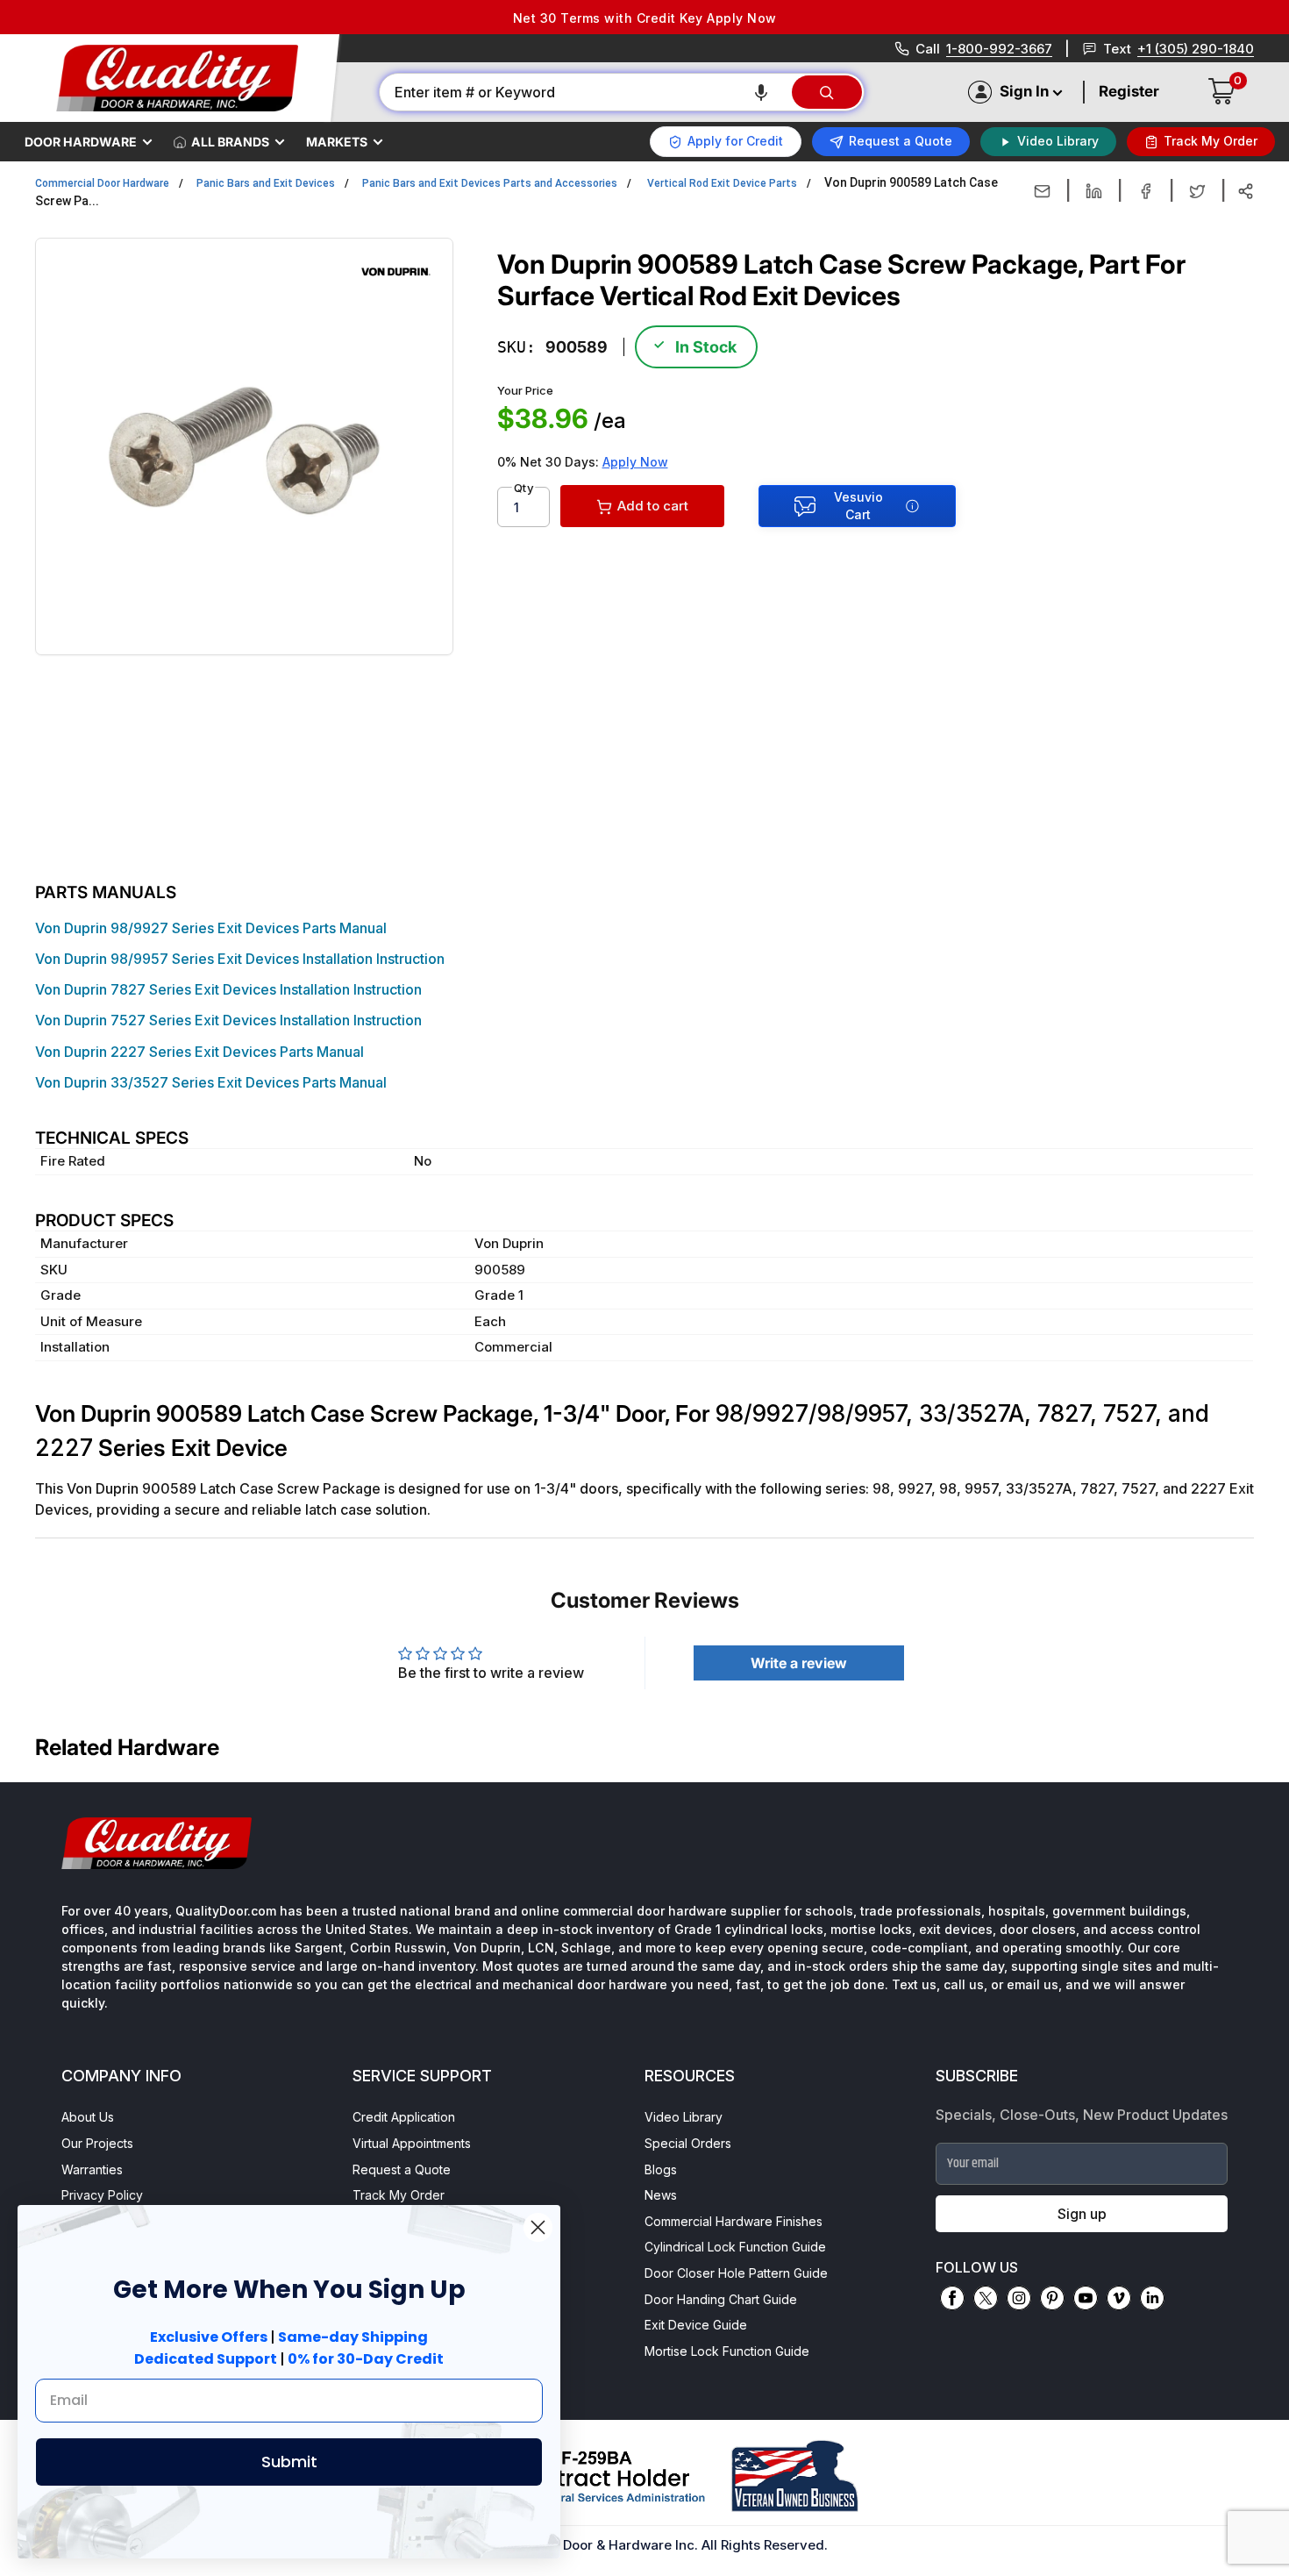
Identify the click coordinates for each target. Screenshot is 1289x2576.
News (661, 2195)
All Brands (230, 142)
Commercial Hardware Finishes (734, 2221)
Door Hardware (81, 142)
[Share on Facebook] (1146, 191)
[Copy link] (1246, 191)
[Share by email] (1042, 191)
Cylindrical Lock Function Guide (735, 2247)
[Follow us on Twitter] (986, 2298)
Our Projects (97, 2143)
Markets (337, 142)
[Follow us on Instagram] (1019, 2298)
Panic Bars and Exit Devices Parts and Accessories (490, 183)
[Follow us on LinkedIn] (1152, 2298)
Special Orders (688, 2143)
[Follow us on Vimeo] (1119, 2298)
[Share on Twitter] (1197, 191)
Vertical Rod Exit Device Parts (722, 183)
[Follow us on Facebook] (952, 2298)
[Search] (827, 92)
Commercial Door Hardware (102, 183)
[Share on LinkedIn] (1094, 191)
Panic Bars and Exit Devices (266, 183)
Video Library (684, 2117)
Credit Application (404, 2117)
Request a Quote (402, 2169)
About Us (88, 2117)
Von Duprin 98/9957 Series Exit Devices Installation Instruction (240, 959)
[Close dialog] (538, 2227)
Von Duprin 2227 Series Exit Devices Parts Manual (199, 1052)
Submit (289, 2462)
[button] (761, 92)
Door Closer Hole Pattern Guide (736, 2273)
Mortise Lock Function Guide (727, 2351)
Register (1129, 91)
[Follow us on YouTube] (1086, 2298)
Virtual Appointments (412, 2143)
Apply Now (635, 462)
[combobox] (584, 92)
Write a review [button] (799, 1663)
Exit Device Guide (696, 2325)
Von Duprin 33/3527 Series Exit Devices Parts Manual (211, 1082)
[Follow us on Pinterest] (1052, 2298)
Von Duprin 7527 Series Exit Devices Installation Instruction (228, 1020)
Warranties (92, 2169)
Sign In (1024, 91)
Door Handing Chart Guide (721, 2299)
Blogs (661, 2169)
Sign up (1082, 2214)
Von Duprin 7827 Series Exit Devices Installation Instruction (228, 989)
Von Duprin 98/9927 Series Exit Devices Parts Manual (211, 928)
